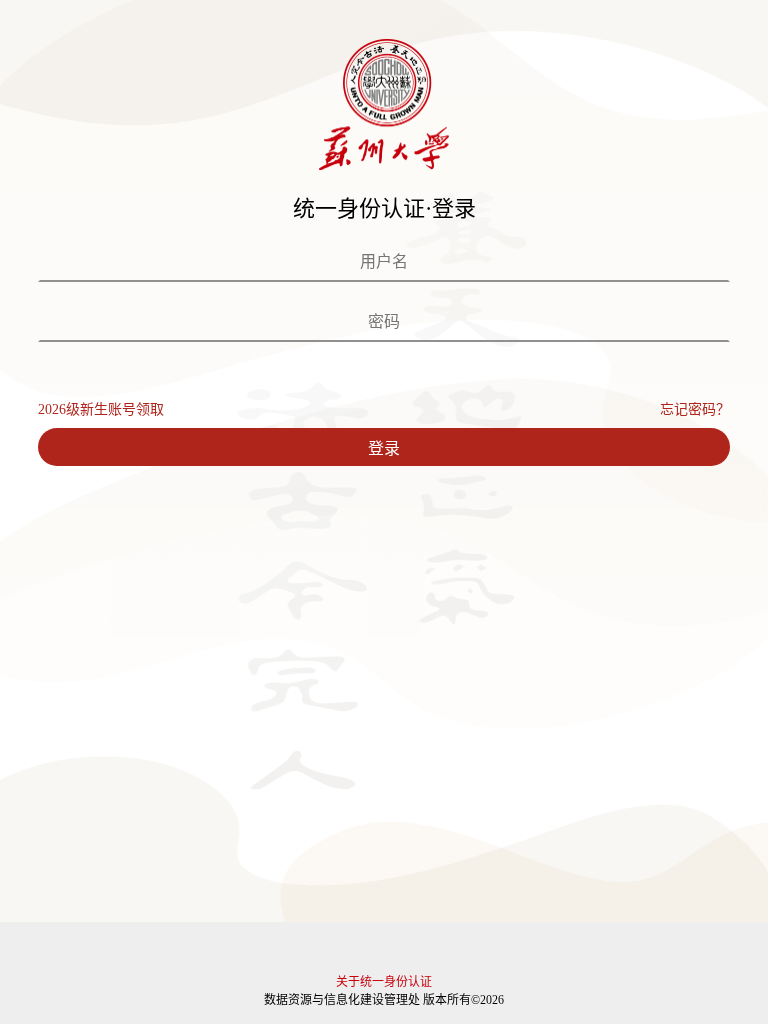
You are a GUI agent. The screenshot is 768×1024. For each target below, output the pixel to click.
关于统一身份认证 (384, 982)
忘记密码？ (695, 409)
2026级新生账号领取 (101, 409)
